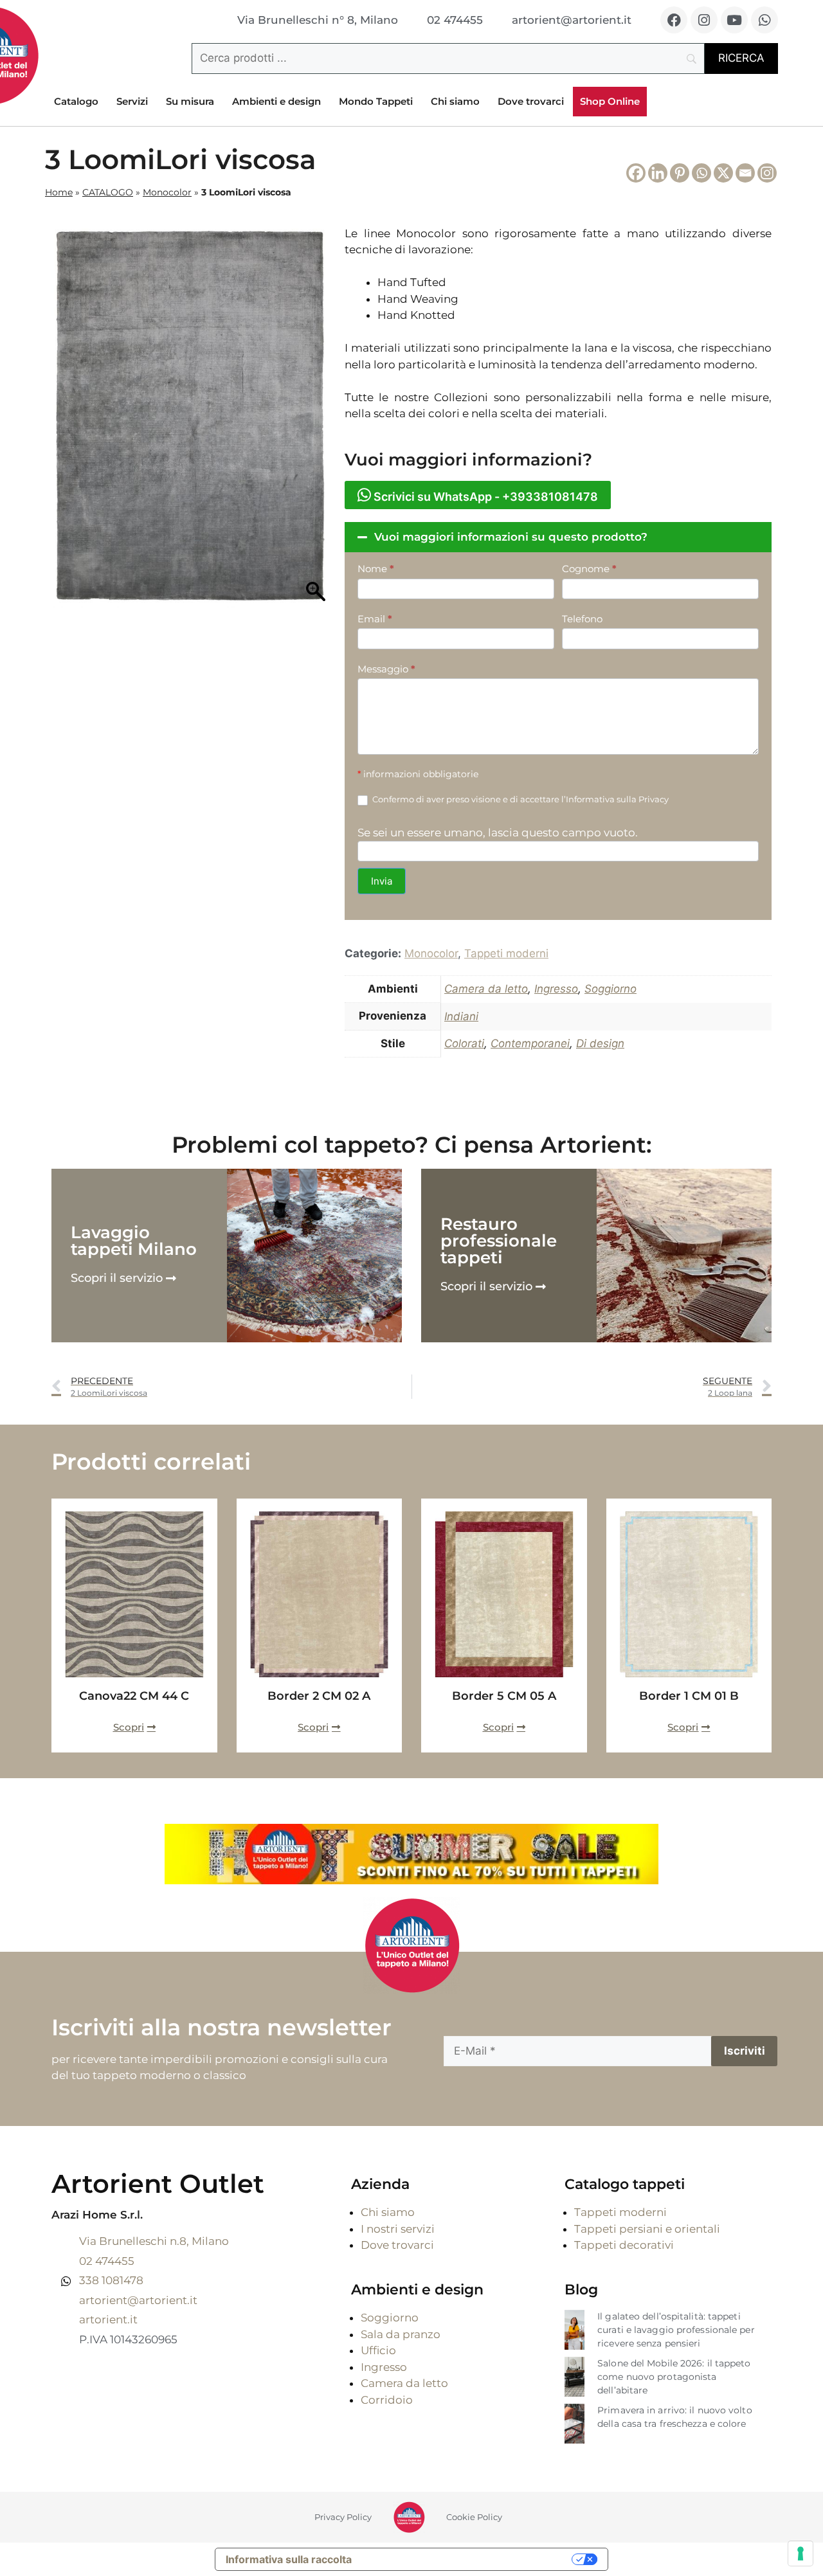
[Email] (745, 173)
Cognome (589, 569)
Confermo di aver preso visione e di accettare (520, 799)
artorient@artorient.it (138, 2300)
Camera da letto (486, 989)
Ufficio (378, 2350)
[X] (723, 173)
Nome (376, 569)
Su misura (190, 101)
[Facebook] (674, 20)
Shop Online (610, 101)
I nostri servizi (398, 2229)
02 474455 (107, 2261)
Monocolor (167, 192)
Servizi (132, 101)
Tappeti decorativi (624, 2245)
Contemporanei (530, 1043)
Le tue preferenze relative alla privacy (468, 2559)
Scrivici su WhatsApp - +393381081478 (484, 497)
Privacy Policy (343, 2517)
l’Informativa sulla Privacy (615, 799)
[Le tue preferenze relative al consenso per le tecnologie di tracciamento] (800, 2553)
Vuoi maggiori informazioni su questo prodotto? (511, 537)
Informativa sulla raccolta (289, 2559)
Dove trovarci (531, 101)
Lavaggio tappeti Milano (134, 1241)
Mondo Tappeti (376, 101)
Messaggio (386, 669)
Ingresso (556, 989)
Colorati (464, 1043)
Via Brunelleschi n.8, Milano (154, 2241)
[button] (558, 537)
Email (375, 619)
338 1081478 (111, 2280)
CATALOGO (108, 192)
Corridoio (387, 2400)
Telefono (582, 619)
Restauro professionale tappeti (499, 1241)
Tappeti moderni (506, 953)
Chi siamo (455, 101)
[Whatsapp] (764, 20)
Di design (600, 1043)
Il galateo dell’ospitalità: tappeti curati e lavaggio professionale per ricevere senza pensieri (676, 2330)
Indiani (461, 1016)
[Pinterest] (680, 173)
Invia (382, 881)
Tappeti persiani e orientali (647, 2229)
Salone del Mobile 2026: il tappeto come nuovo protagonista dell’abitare (674, 2377)
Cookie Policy (474, 2517)
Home (59, 192)
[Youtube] (734, 20)
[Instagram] (704, 20)
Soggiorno (610, 989)
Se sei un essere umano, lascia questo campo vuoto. (498, 833)
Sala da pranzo (401, 2334)
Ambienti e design (276, 101)
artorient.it (108, 2319)
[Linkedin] (658, 173)
